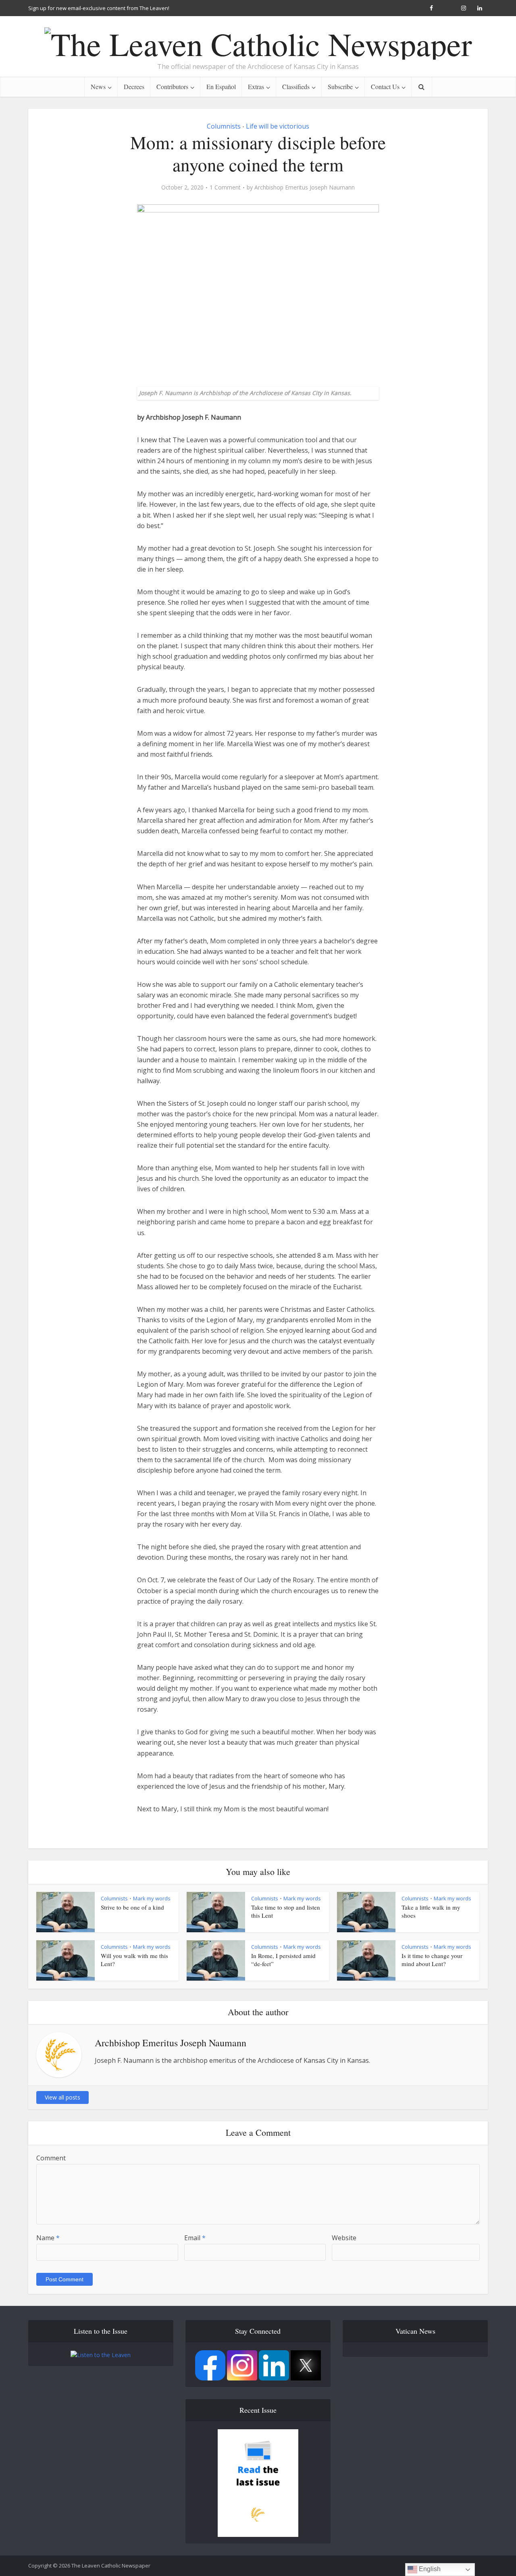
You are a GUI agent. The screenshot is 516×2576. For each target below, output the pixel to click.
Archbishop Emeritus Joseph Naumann (305, 187)
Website (344, 2238)
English (429, 2569)
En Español (221, 86)
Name (48, 2238)
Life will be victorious (278, 126)
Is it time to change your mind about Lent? (432, 1960)
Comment (51, 2158)
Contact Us (385, 86)
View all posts (62, 2097)
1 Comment (225, 187)
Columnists (224, 126)
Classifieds (296, 86)
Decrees (134, 86)
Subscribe (340, 86)
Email (195, 2238)
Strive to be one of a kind (132, 1907)
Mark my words (152, 1898)
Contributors (172, 86)
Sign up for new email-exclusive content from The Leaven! (99, 8)
